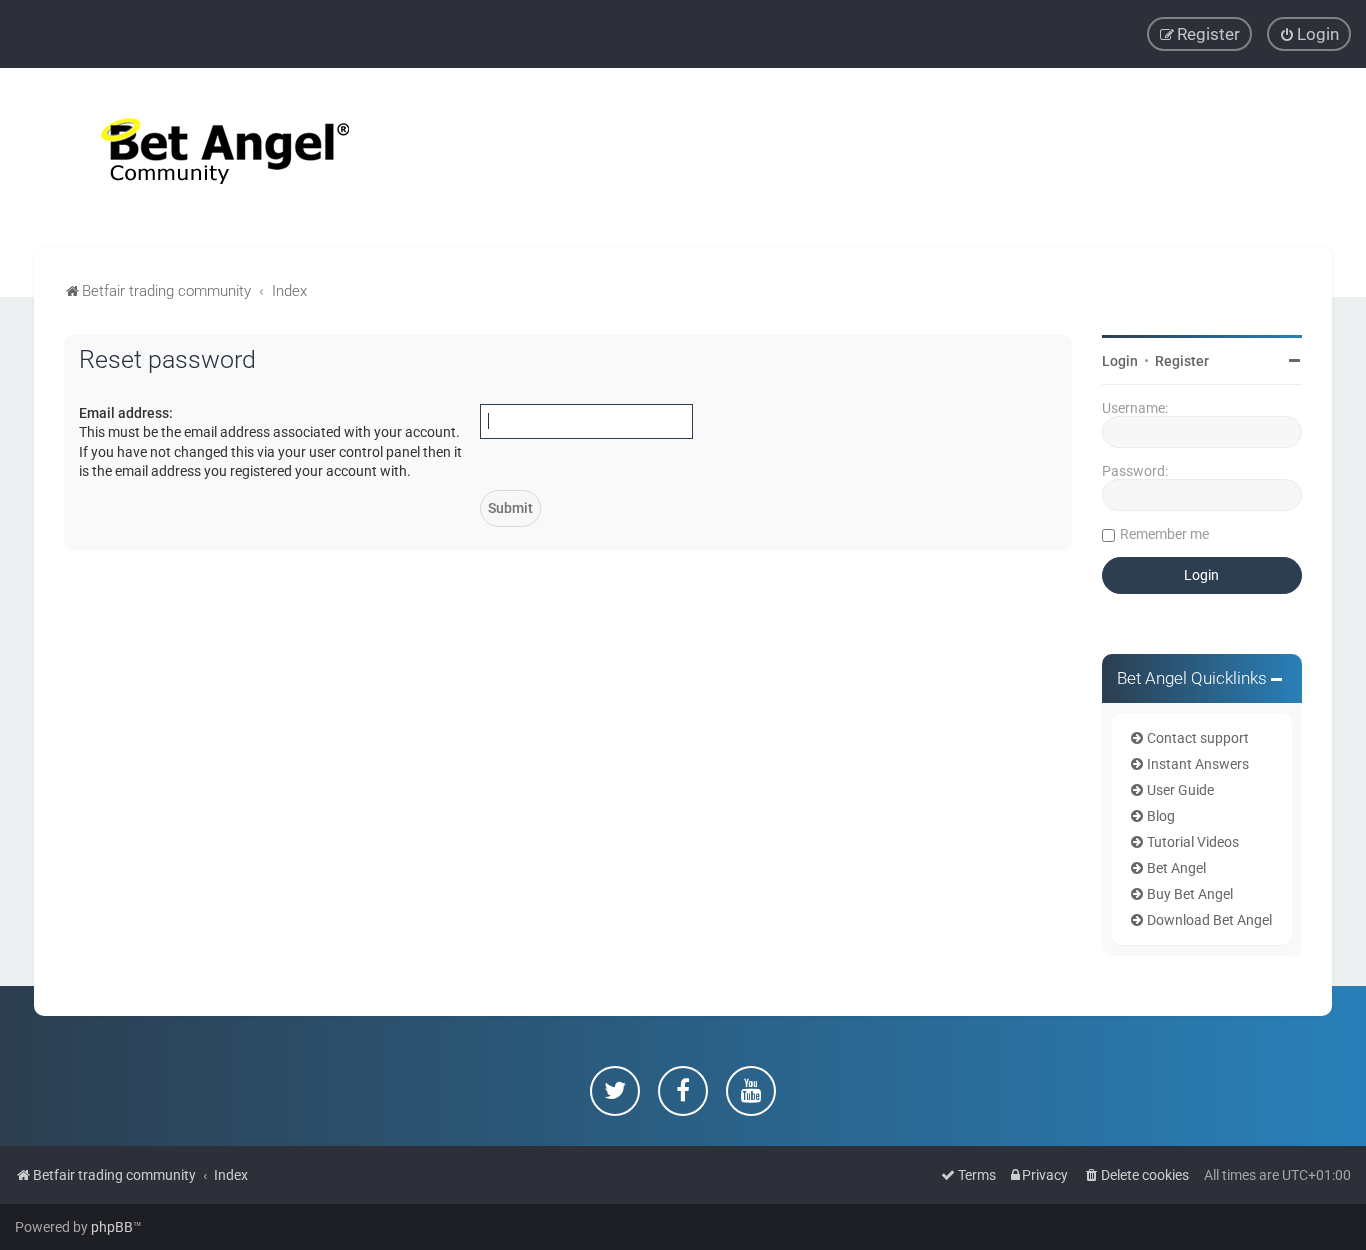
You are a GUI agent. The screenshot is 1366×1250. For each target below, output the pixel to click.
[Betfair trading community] (200, 157)
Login (1120, 361)
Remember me (1164, 534)
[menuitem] (1309, 34)
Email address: (126, 413)
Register (1182, 361)
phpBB (112, 1227)
